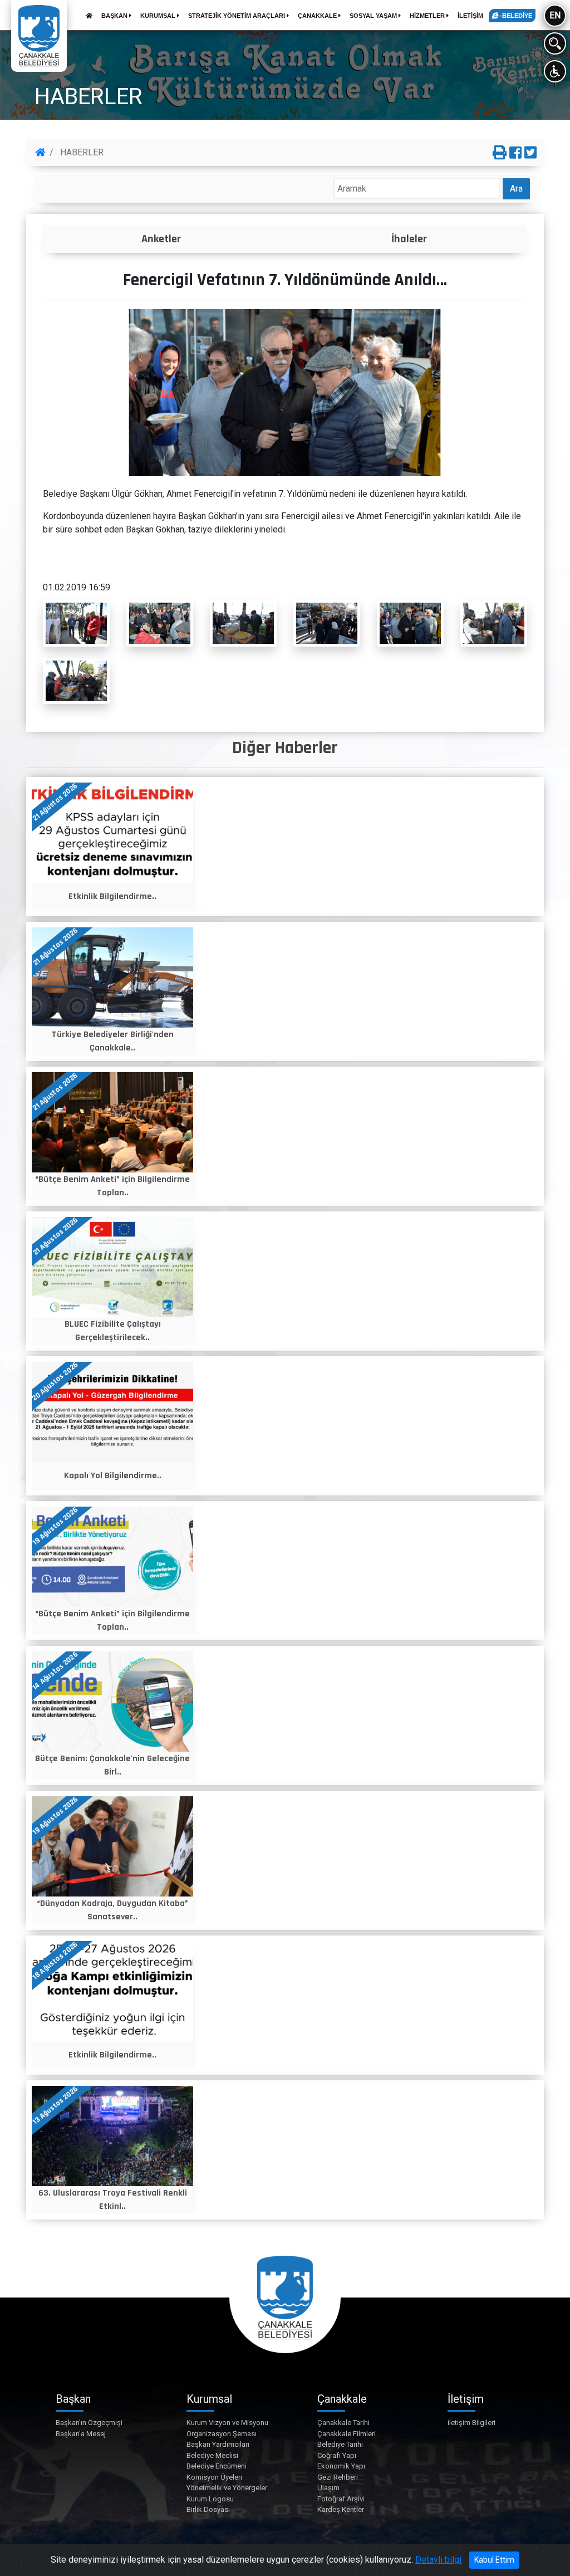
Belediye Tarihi (340, 2444)
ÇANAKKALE (318, 16)
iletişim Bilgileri (471, 2423)
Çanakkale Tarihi (343, 2423)
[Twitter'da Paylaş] (530, 153)
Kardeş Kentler (341, 2509)
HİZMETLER (428, 16)
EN (555, 15)
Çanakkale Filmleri (347, 2434)
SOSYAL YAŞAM (374, 16)
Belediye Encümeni (217, 2466)
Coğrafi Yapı (337, 2455)
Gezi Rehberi (338, 2477)
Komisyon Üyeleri (214, 2477)
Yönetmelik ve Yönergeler (227, 2488)
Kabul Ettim (494, 2560)
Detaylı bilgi (438, 2560)
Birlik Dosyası (208, 2509)
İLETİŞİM (470, 16)
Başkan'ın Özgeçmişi (89, 2423)
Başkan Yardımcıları (218, 2444)
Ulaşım (328, 2488)
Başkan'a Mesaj (81, 2434)
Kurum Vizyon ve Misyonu (227, 2423)
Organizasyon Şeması (222, 2434)
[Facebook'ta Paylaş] (515, 153)
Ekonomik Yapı (341, 2466)
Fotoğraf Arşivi (341, 2499)
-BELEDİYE (515, 16)
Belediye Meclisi (212, 2455)
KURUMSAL (159, 16)
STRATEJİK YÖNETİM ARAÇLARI (237, 16)
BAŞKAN (115, 16)
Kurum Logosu (210, 2499)
